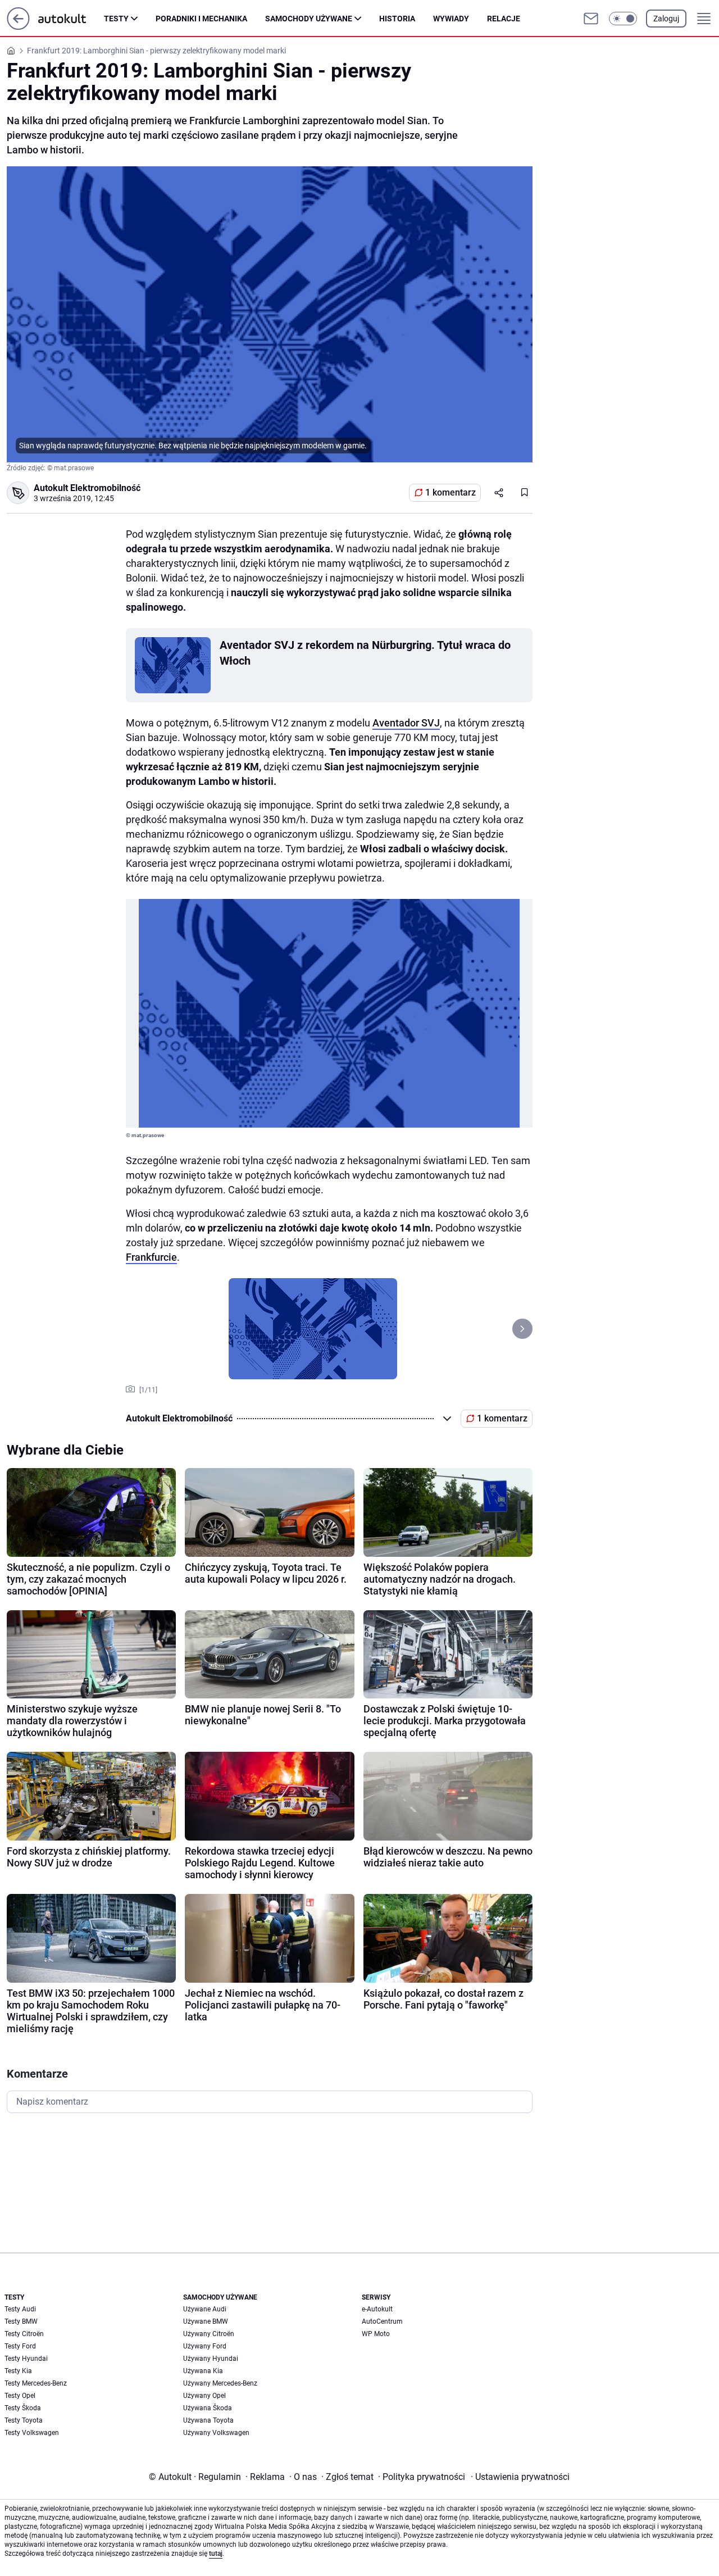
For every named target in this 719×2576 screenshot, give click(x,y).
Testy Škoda (23, 2408)
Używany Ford (205, 2346)
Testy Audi (20, 2309)
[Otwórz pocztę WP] (591, 19)
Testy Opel (20, 2396)
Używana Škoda (208, 2408)
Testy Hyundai (26, 2359)
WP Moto (376, 2334)
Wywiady (451, 19)
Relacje (504, 19)
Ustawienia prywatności (520, 2477)
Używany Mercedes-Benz (220, 2383)
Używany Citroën (209, 2334)
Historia (397, 19)
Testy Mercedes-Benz (36, 2383)
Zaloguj (666, 19)
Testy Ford (20, 2346)
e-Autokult (377, 2309)
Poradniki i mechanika (201, 19)
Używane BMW (206, 2321)
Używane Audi (205, 2309)
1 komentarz (450, 492)
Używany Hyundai (211, 2359)
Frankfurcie (151, 1257)
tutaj (216, 2554)
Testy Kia (18, 2371)
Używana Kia (203, 2371)
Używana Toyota (208, 2420)
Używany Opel (204, 2396)
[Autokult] (71, 19)
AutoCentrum (382, 2321)
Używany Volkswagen (216, 2433)
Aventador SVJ (406, 723)
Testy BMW (21, 2321)
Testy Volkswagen (32, 2433)
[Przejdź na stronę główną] (18, 27)
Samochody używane (309, 19)
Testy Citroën (24, 2334)
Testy (116, 19)
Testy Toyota (24, 2420)
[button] (623, 19)
